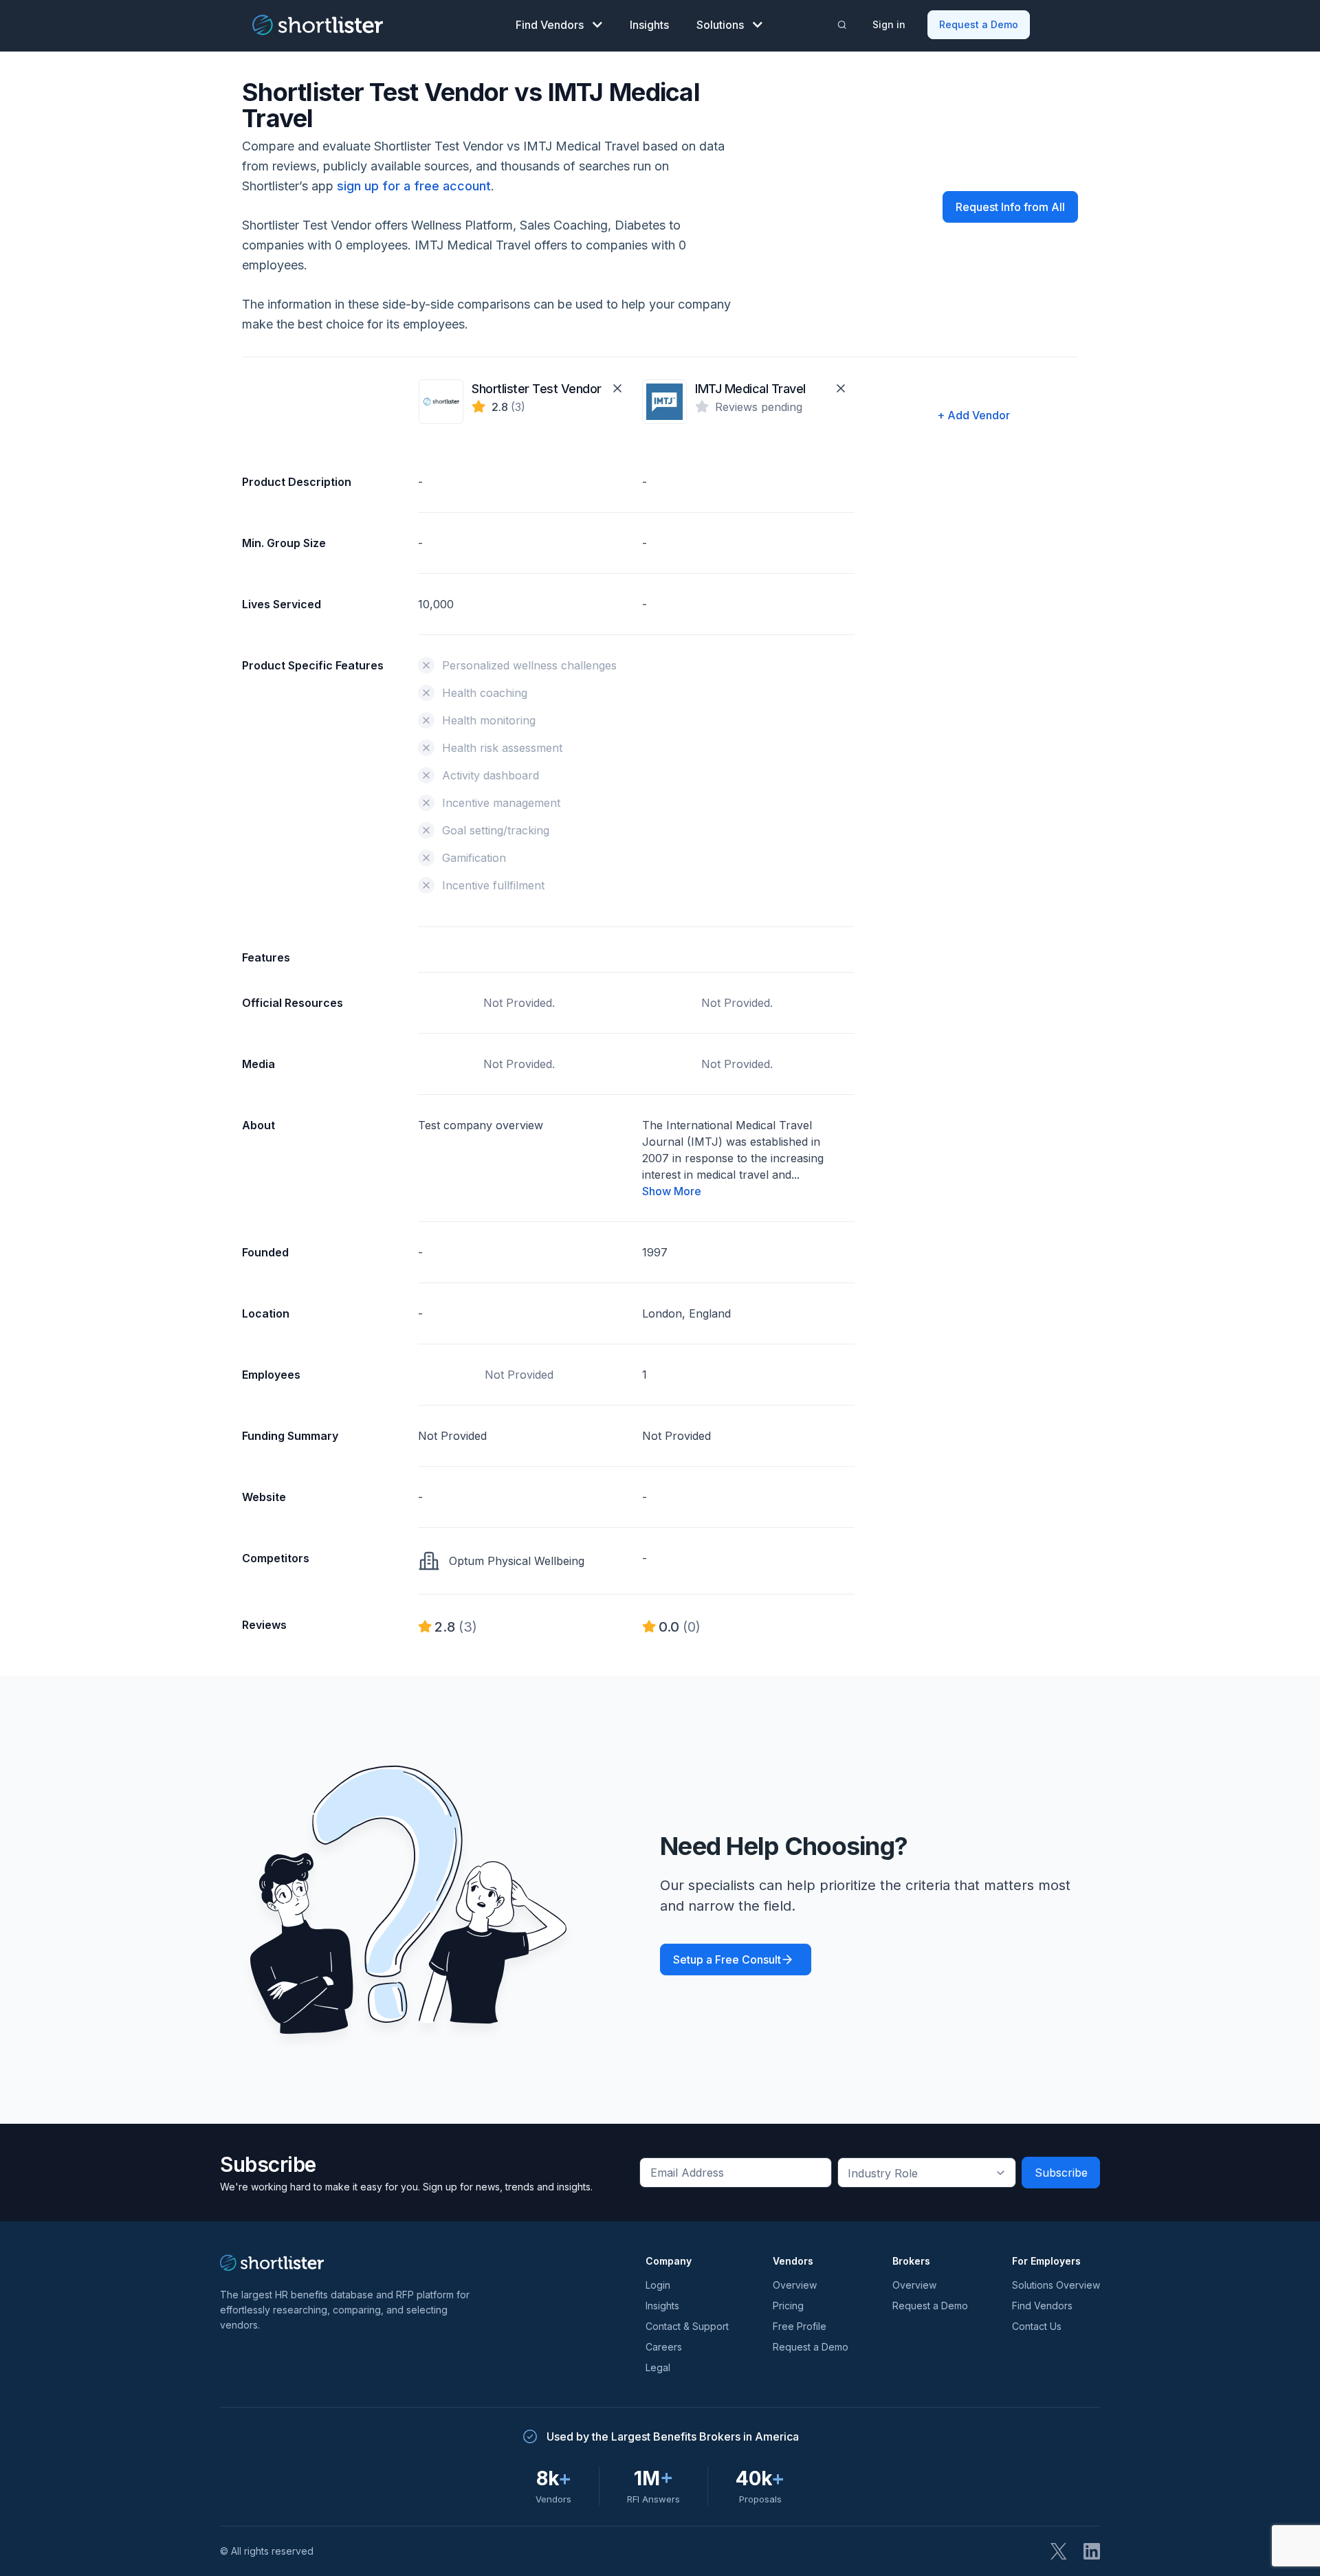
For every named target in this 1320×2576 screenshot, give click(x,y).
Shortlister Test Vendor (537, 389)
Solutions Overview (1056, 2285)
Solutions (720, 25)
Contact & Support (687, 2326)
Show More (672, 1191)
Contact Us (1037, 2326)
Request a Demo (979, 24)
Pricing (788, 2306)
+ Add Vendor (973, 415)
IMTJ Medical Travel (750, 389)
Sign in (889, 24)
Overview (795, 2285)
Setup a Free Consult (727, 1959)
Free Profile (800, 2326)
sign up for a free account (414, 186)
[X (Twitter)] (1059, 2551)
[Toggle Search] (842, 25)
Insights (649, 25)
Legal (658, 2367)
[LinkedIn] (1092, 2551)
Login (658, 2285)
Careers (664, 2347)
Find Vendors (550, 25)
